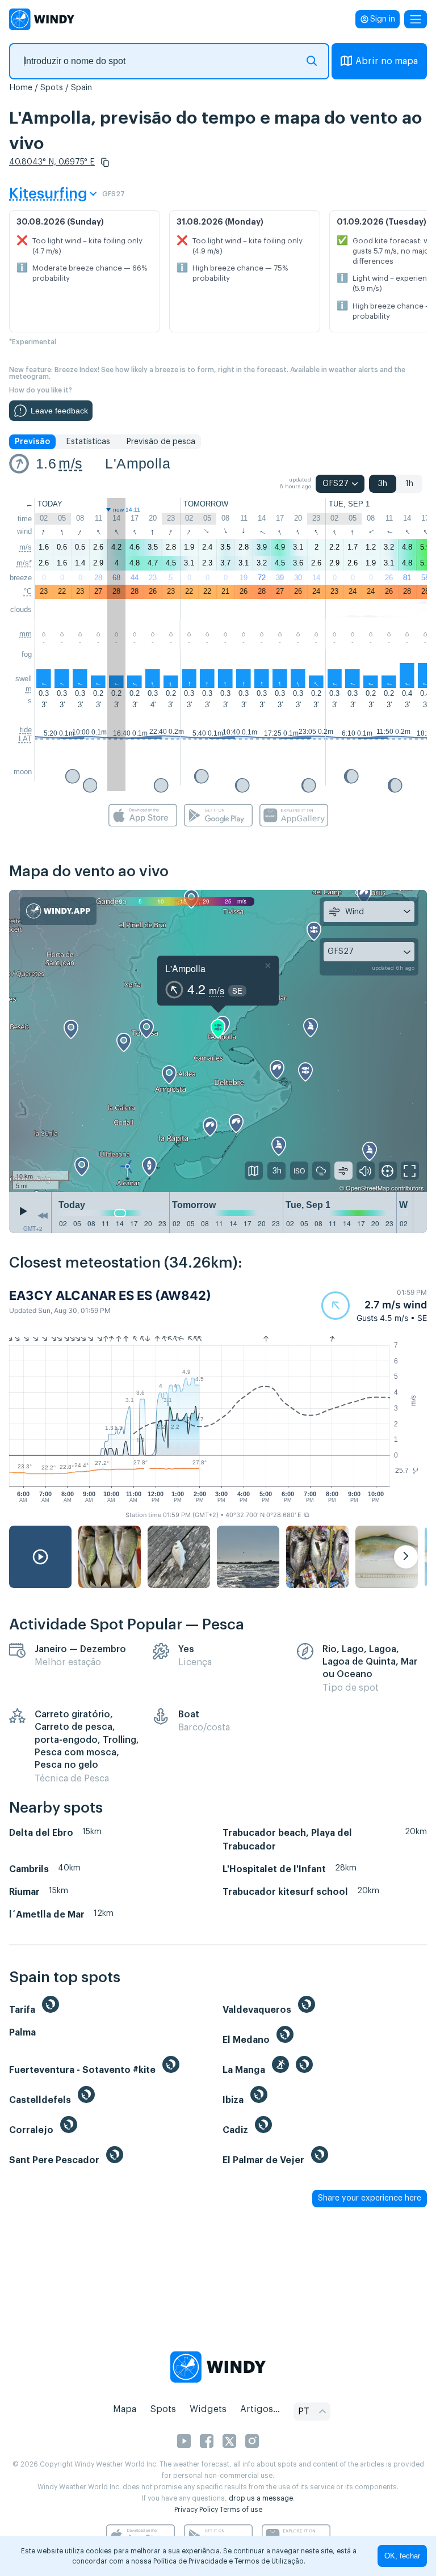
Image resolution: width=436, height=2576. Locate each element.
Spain (81, 88)
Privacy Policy (196, 2510)
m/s (70, 463)
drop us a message (261, 2498)
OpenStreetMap (368, 1188)
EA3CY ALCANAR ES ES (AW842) (110, 1295)
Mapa (125, 2409)
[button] (105, 162)
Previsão (32, 442)
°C (28, 591)
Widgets (208, 2409)
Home (21, 88)
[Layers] (254, 1171)
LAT (25, 739)
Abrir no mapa (387, 61)
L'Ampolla (138, 463)
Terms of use (241, 2510)
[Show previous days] (43, 1215)
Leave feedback (59, 411)
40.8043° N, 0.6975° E (52, 162)
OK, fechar (402, 2556)
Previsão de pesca (161, 442)
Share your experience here (370, 2198)
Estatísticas (88, 442)
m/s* (24, 563)
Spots (52, 88)
